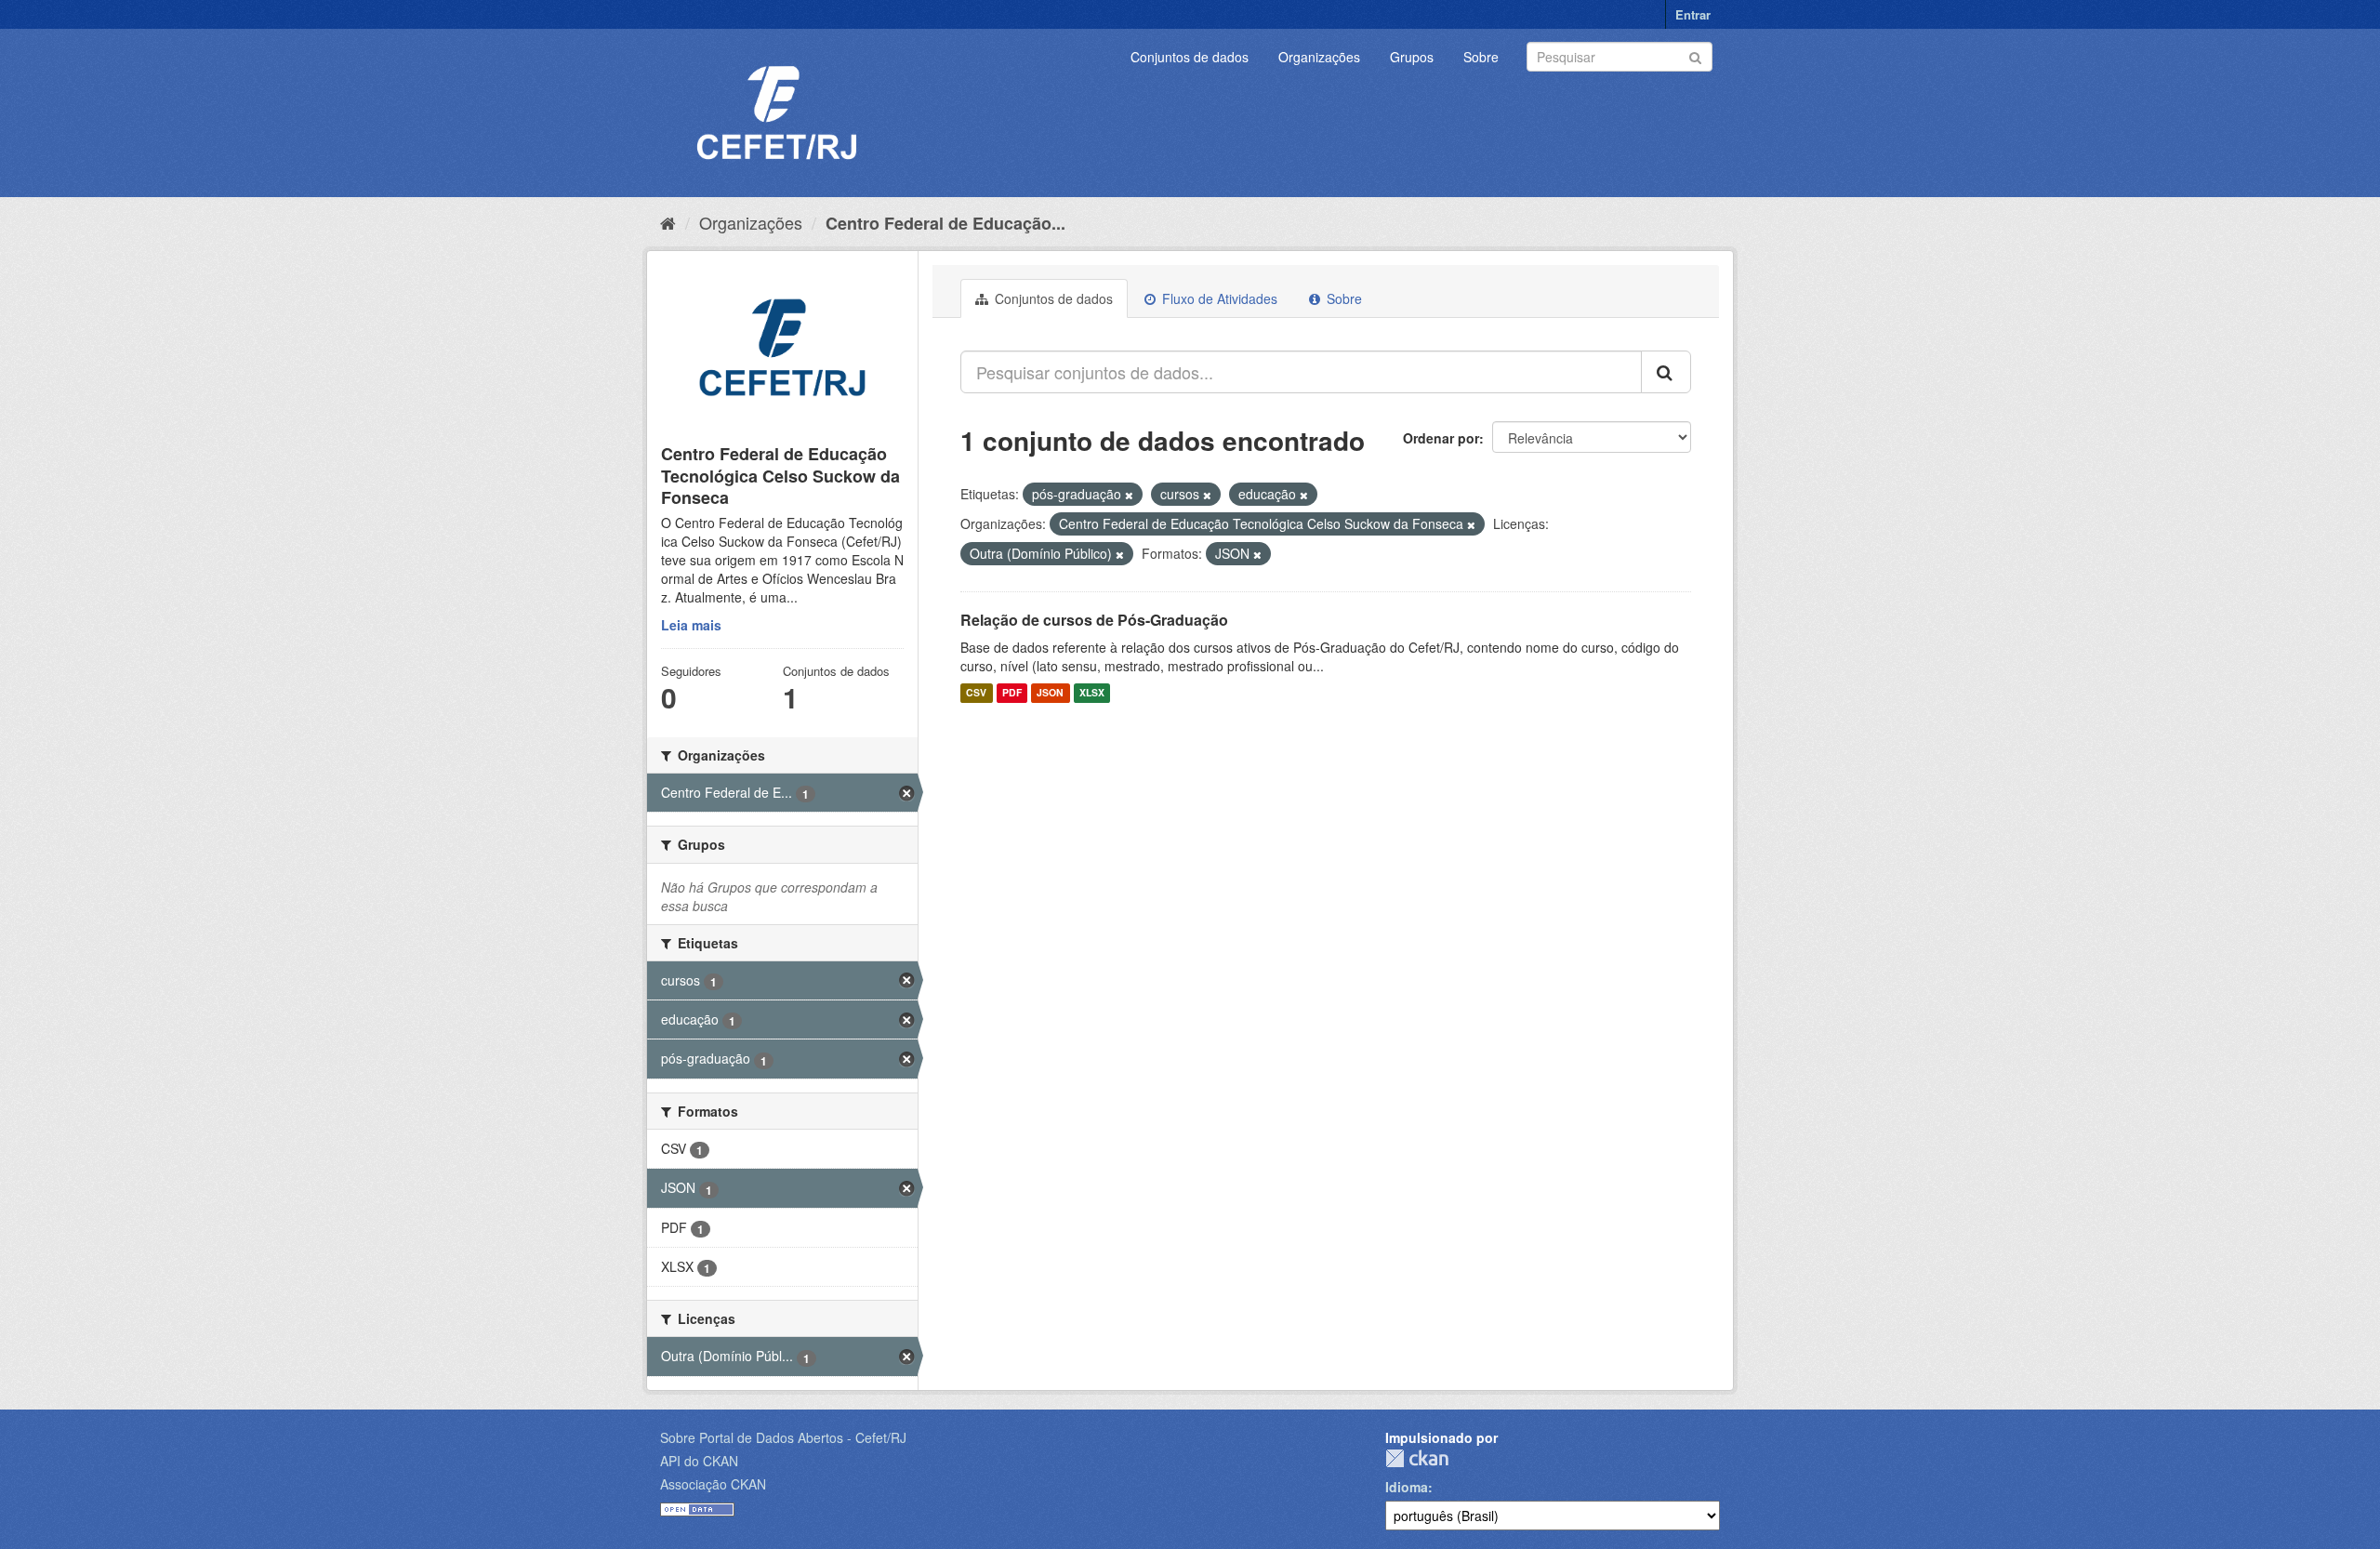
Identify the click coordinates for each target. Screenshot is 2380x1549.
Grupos (1412, 57)
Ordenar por (1441, 438)
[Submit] (1695, 55)
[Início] (668, 222)
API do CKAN (699, 1461)
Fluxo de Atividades (1218, 298)
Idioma (1407, 1487)
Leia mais (691, 625)
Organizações (1319, 57)
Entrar (1693, 14)
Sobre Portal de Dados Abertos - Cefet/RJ (783, 1437)
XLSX (1092, 693)
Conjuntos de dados (1190, 57)
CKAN (1417, 1458)
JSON (1050, 693)
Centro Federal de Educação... (945, 223)
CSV (976, 693)
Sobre (1481, 57)
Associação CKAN (713, 1484)
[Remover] (1129, 495)
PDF (1012, 693)
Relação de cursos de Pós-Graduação (1094, 620)
